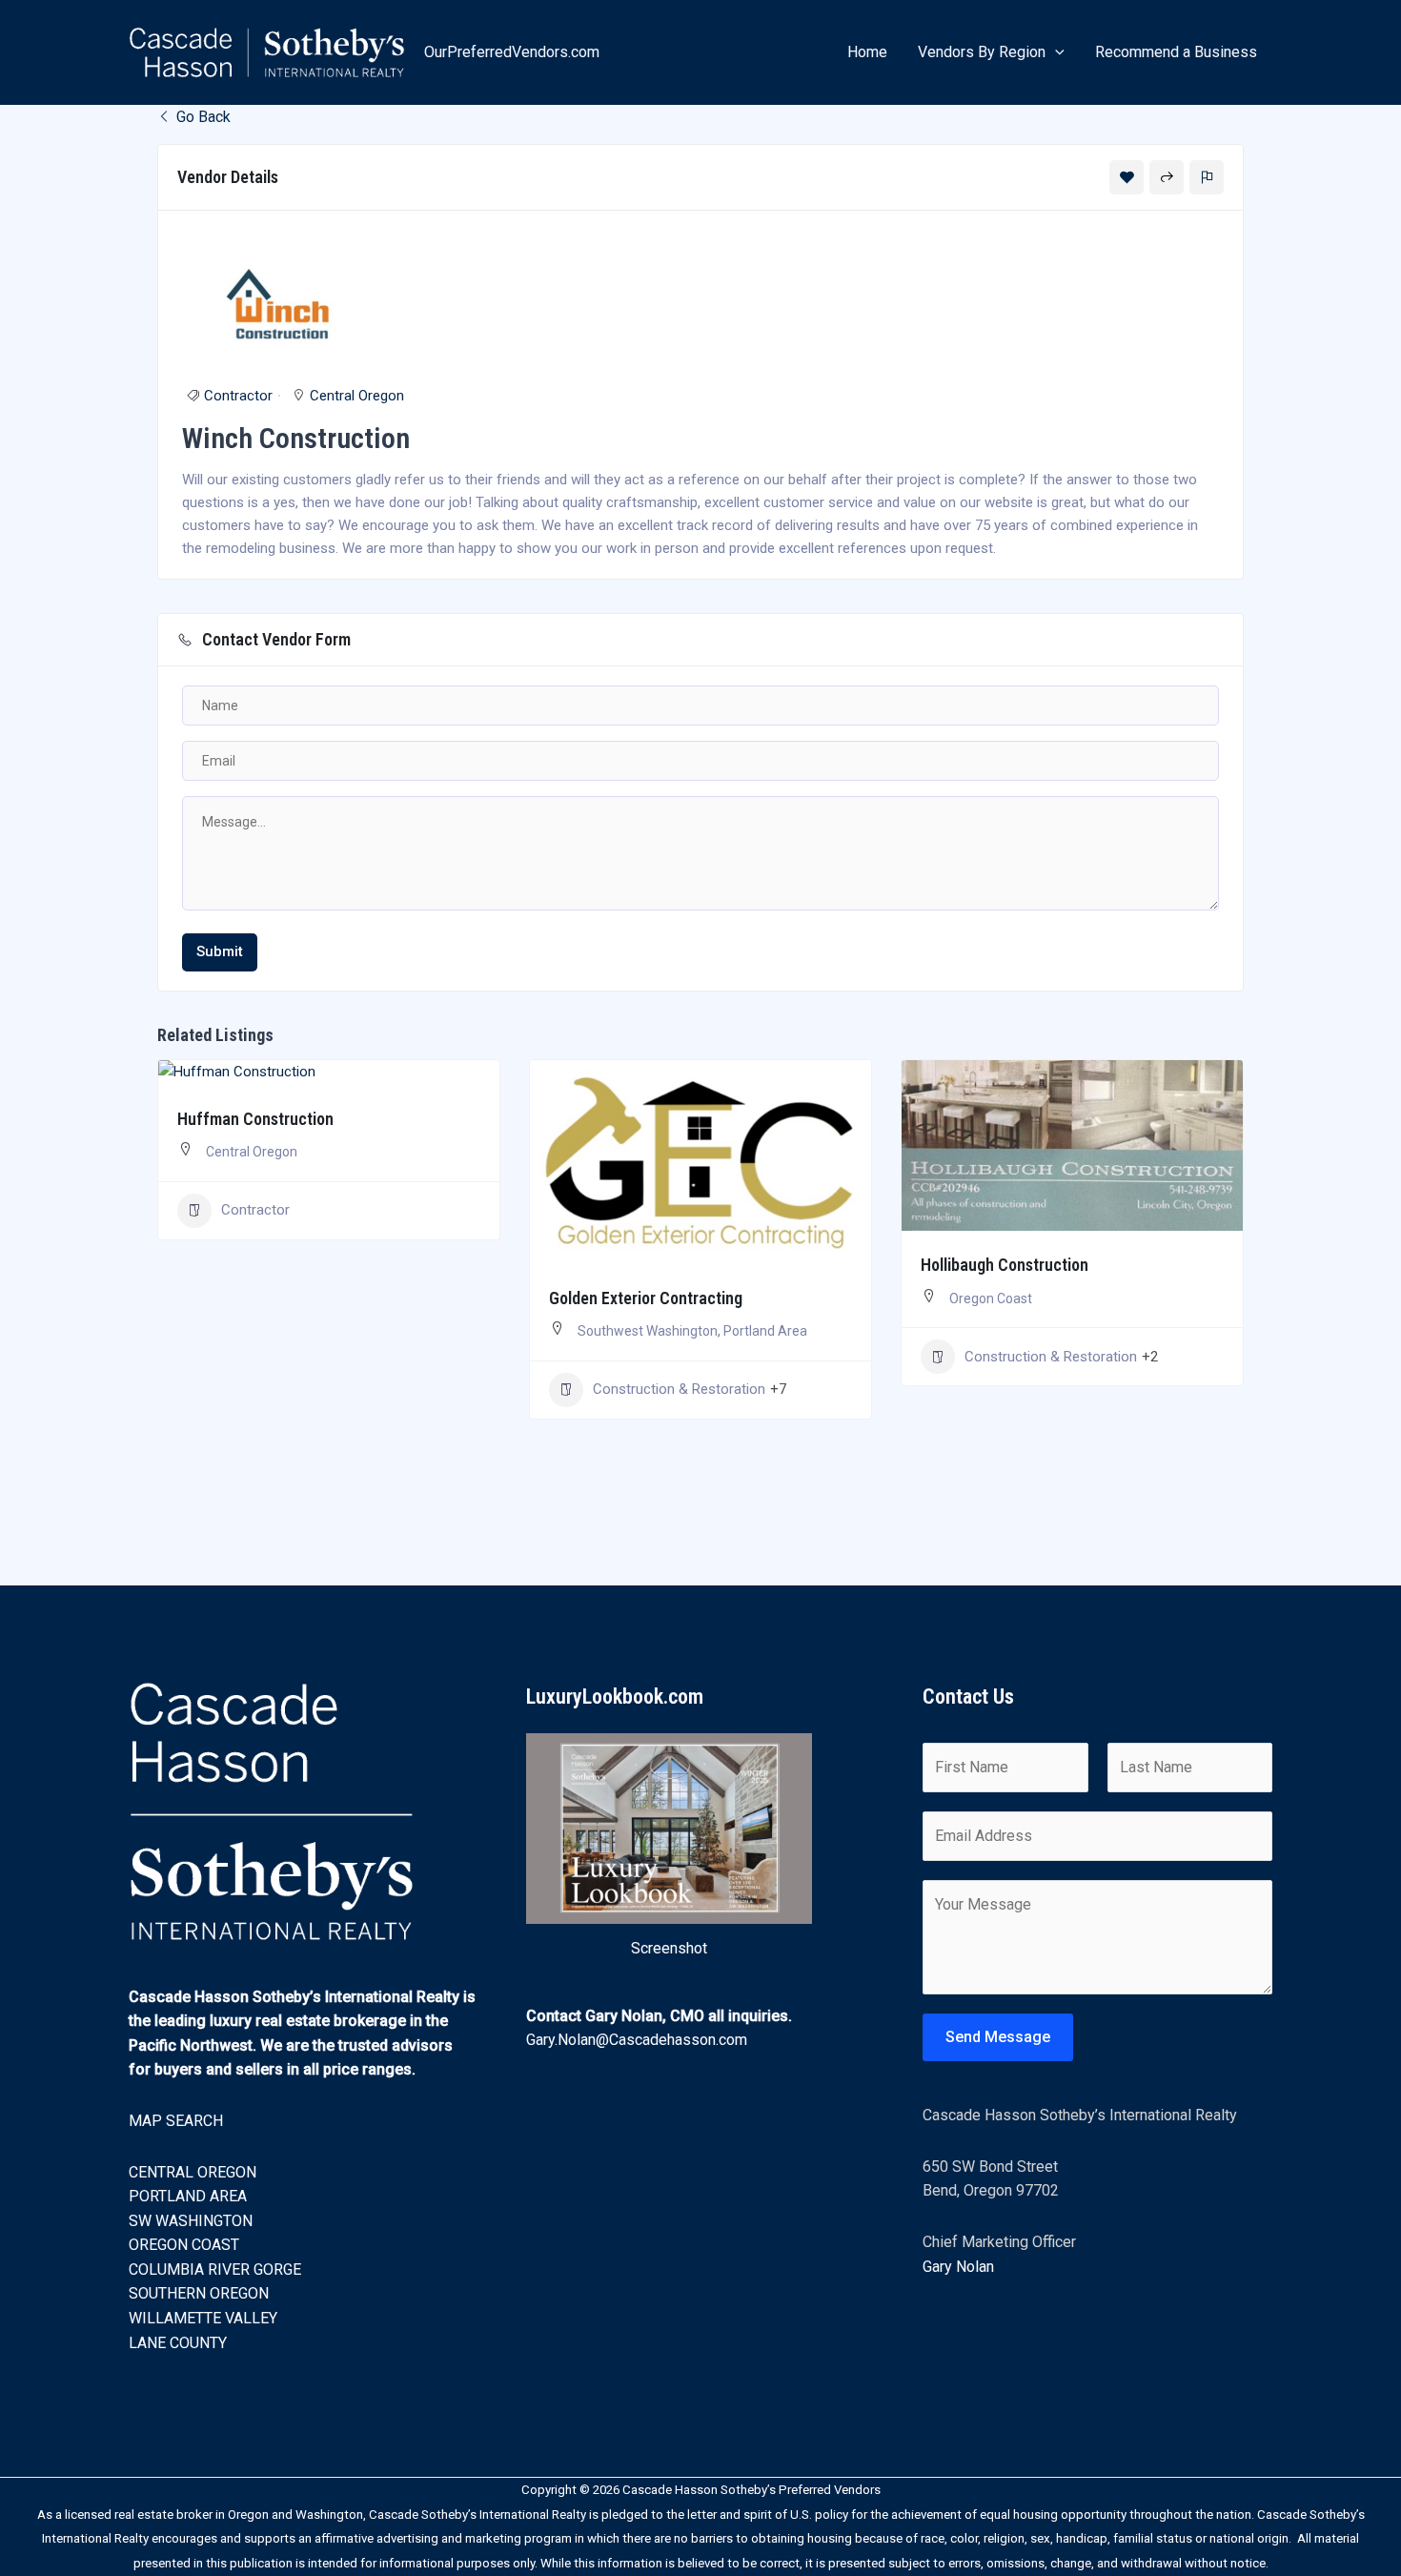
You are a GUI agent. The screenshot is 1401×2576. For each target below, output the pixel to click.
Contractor (238, 396)
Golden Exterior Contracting (646, 1298)
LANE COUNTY (178, 2343)
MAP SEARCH (176, 2121)
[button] (1055, 52)
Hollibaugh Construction (1005, 1265)
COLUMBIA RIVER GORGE (215, 2269)
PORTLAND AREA (188, 2196)
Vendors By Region (982, 52)
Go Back (202, 117)
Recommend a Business (1176, 52)
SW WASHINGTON (191, 2221)
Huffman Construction (255, 1119)
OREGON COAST (184, 2245)
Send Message (998, 2037)
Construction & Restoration (679, 1389)
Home (867, 52)
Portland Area (765, 1331)
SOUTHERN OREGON (199, 2293)
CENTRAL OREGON (193, 2172)
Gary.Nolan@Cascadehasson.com (637, 2040)
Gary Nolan (958, 2267)
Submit (220, 951)
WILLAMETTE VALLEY (203, 2318)
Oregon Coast (991, 1298)
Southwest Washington (648, 1331)
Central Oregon (357, 396)
